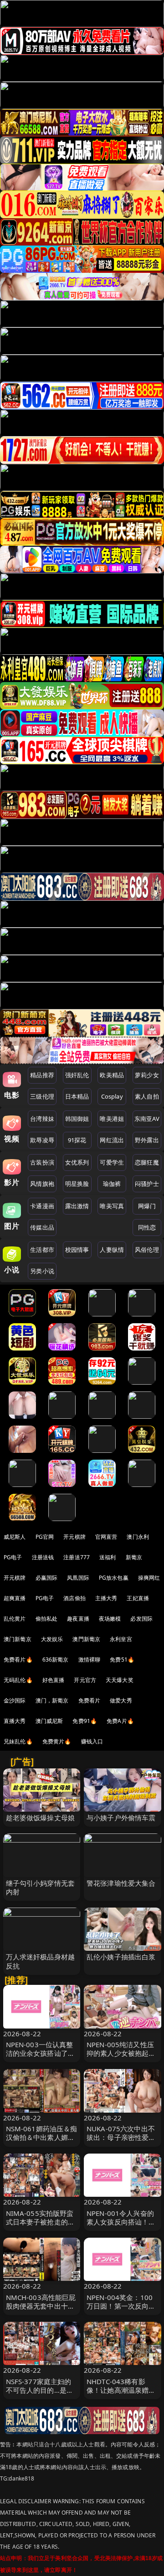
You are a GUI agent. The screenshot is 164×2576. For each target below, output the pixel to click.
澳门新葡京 (18, 1639)
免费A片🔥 (120, 1721)
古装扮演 (42, 1162)
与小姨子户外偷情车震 (121, 1818)
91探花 (77, 1140)
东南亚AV (147, 1119)
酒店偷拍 (74, 1598)
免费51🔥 (122, 1660)
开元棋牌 (74, 1537)
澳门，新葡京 (52, 1700)
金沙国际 (15, 1700)
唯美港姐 (112, 1119)
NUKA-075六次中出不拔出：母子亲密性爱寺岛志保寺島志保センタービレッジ (121, 2142)
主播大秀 (106, 1598)
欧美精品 (112, 1075)
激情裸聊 (90, 1660)
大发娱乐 (52, 1639)
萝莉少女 (147, 1075)
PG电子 (13, 1557)
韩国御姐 (77, 1119)
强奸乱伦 (77, 1075)
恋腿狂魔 (147, 1162)
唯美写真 (112, 1206)
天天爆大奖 (120, 1680)
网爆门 (147, 1206)
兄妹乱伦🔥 (18, 1741)
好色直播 (54, 1680)
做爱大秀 (121, 1700)
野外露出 (147, 1140)
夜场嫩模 (110, 1619)
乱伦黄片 (15, 1619)
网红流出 (112, 1140)
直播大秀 (15, 1721)
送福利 (108, 1557)
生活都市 (42, 1250)
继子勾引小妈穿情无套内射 (41, 1887)
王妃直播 (138, 1598)
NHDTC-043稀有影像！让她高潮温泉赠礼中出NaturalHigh (121, 2390)
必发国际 (141, 1619)
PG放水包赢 (114, 1578)
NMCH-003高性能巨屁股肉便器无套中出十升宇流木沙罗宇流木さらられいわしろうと (41, 2310)
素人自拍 (147, 1096)
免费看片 (90, 1700)
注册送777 (77, 1557)
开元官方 (85, 1680)
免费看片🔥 (18, 1660)
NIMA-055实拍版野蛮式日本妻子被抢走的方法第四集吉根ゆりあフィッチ (41, 2226)
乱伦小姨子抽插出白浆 (121, 1957)
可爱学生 (112, 1162)
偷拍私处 (47, 1619)
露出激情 (77, 1206)
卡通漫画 (42, 1206)
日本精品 (77, 1096)
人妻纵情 (112, 1250)
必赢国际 (47, 1578)
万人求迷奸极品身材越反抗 (41, 1961)
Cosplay (112, 1096)
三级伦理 (42, 1096)
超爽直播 (15, 1598)
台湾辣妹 (42, 1119)
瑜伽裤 (112, 1184)
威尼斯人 (15, 1537)
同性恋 (147, 1227)
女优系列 (77, 1162)
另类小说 (42, 1271)
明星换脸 (77, 1184)
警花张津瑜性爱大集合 (121, 1883)
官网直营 (106, 1537)
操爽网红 (149, 1578)
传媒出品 (42, 1227)
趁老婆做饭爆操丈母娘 (41, 1818)
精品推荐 (42, 1075)
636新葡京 (56, 1660)
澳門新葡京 (86, 1639)
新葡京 (134, 1557)
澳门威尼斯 (49, 1721)
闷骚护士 (147, 1184)
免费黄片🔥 (57, 1741)
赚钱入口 (92, 1741)
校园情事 (77, 1250)
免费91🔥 (85, 1721)
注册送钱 (43, 1557)
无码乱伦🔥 (18, 1680)
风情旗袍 (42, 1184)
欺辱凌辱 (42, 1140)
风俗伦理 (147, 1250)
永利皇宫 (121, 1639)
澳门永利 (138, 1537)
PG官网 (45, 1537)
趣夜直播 (78, 1619)
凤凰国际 (78, 1578)
